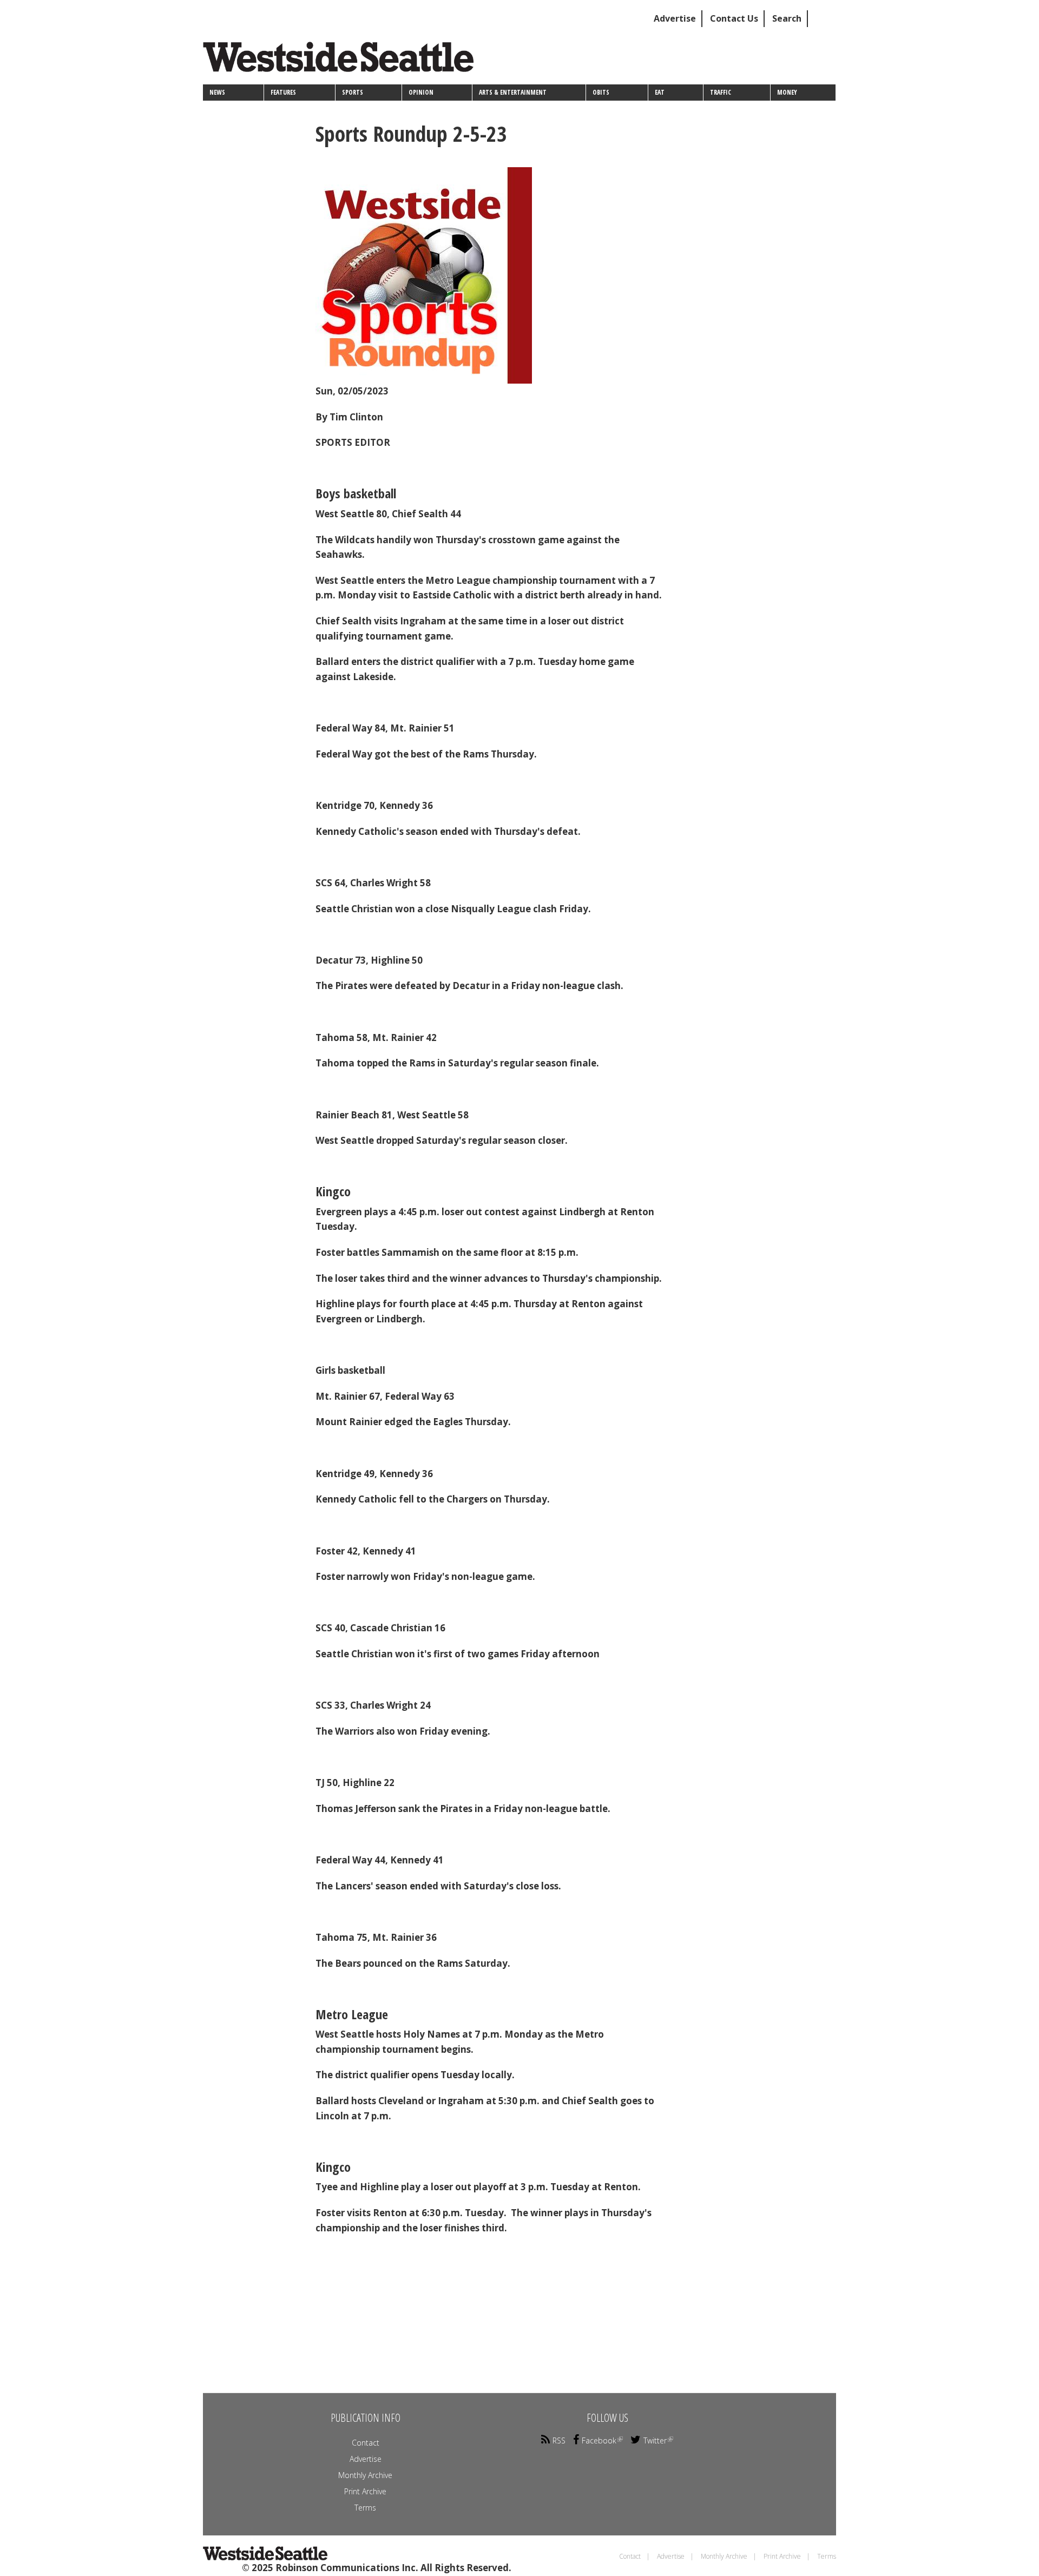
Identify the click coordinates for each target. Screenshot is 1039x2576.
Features (283, 92)
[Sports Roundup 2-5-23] (491, 275)
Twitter (655, 2440)
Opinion (421, 92)
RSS (559, 2440)
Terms (365, 2508)
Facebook (599, 2440)
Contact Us (734, 18)
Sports (353, 92)
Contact (366, 2443)
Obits (601, 92)
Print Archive (365, 2491)
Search (787, 18)
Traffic (721, 92)
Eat (660, 92)
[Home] (342, 61)
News (217, 92)
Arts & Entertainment (513, 92)
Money (787, 92)
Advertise (675, 18)
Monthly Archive (365, 2475)
